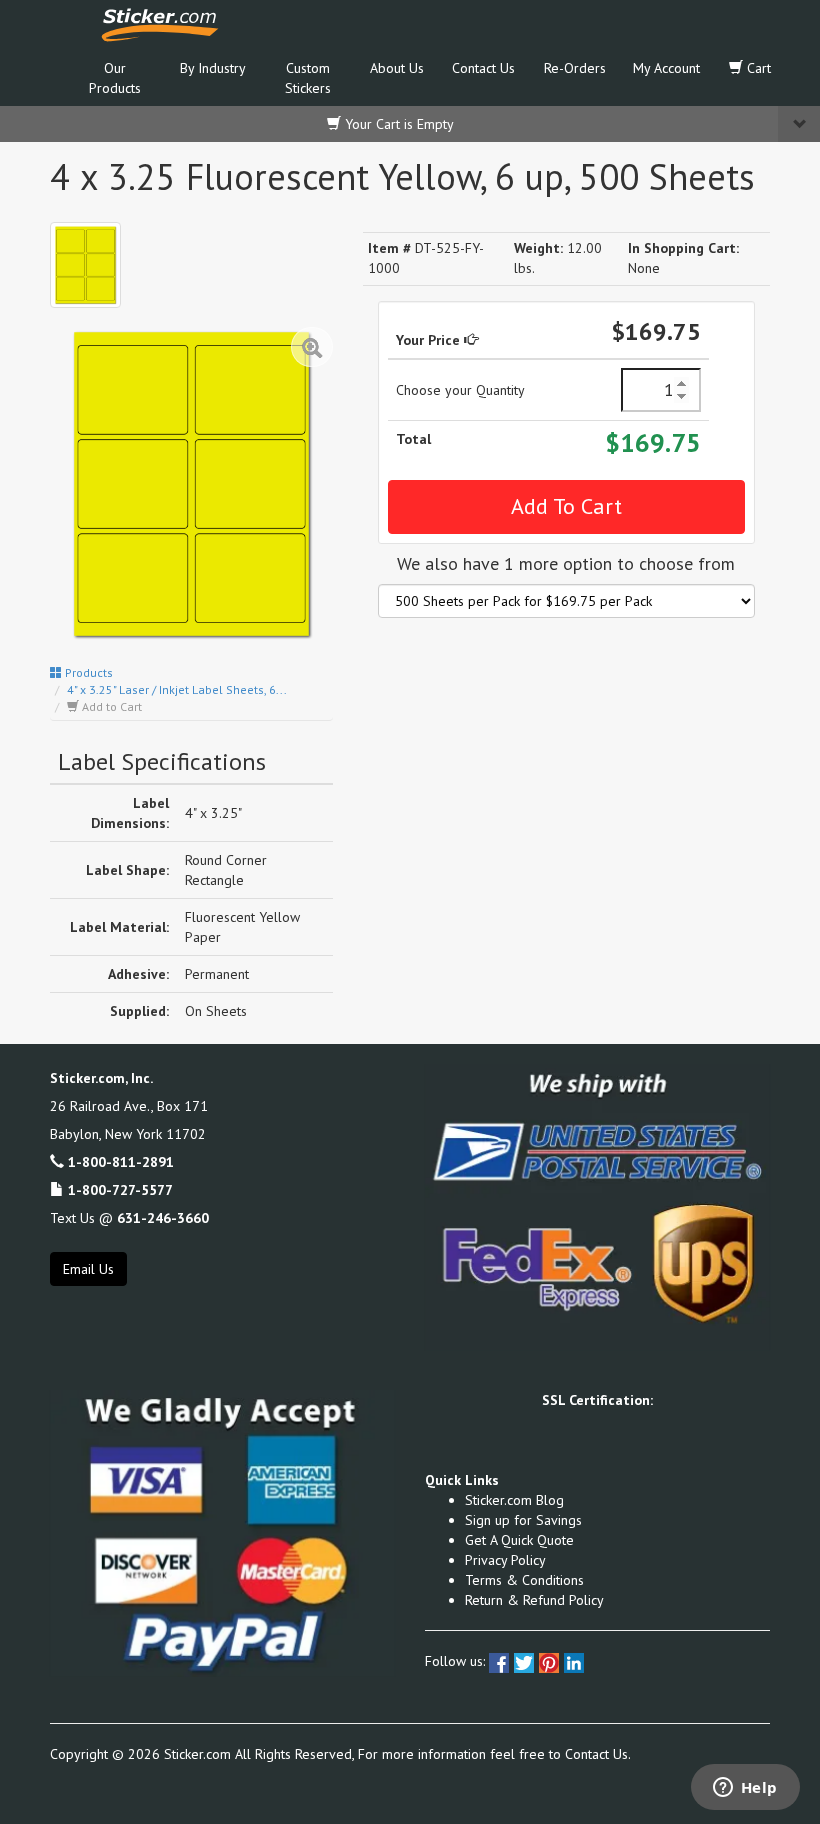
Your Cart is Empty (397, 124)
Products (87, 672)
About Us (397, 68)
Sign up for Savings (523, 1520)
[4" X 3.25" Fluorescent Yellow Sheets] (85, 265)
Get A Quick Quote (519, 1540)
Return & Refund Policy (534, 1600)
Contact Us (483, 68)
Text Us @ (129, 1218)
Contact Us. (598, 1754)
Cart (757, 68)
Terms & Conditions (524, 1580)
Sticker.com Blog (514, 1500)
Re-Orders (575, 68)
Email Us (88, 1269)
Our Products (115, 78)
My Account (666, 68)
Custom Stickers (308, 78)
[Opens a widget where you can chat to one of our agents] (745, 1789)
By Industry (213, 68)
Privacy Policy (505, 1560)
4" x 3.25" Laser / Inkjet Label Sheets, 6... (177, 689)
